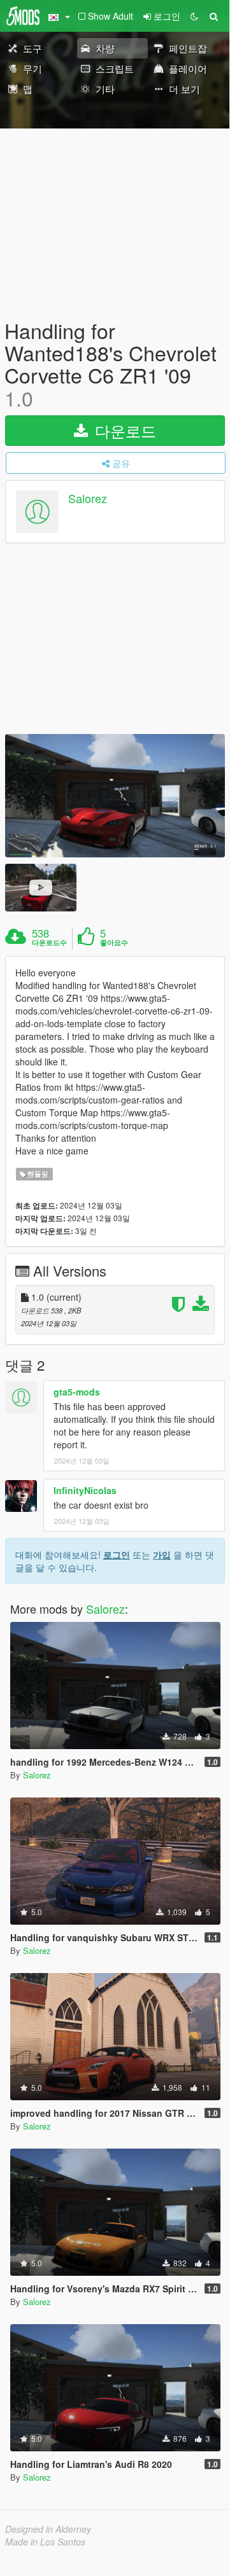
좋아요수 (114, 943)
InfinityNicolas (85, 1490)
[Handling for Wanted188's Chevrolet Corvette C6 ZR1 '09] (115, 796)
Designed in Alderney (48, 2529)
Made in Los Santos (45, 2542)
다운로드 (123, 430)
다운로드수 (49, 943)
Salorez (88, 498)
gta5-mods (77, 1392)
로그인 (117, 1555)
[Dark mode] (194, 16)
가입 (162, 1555)
